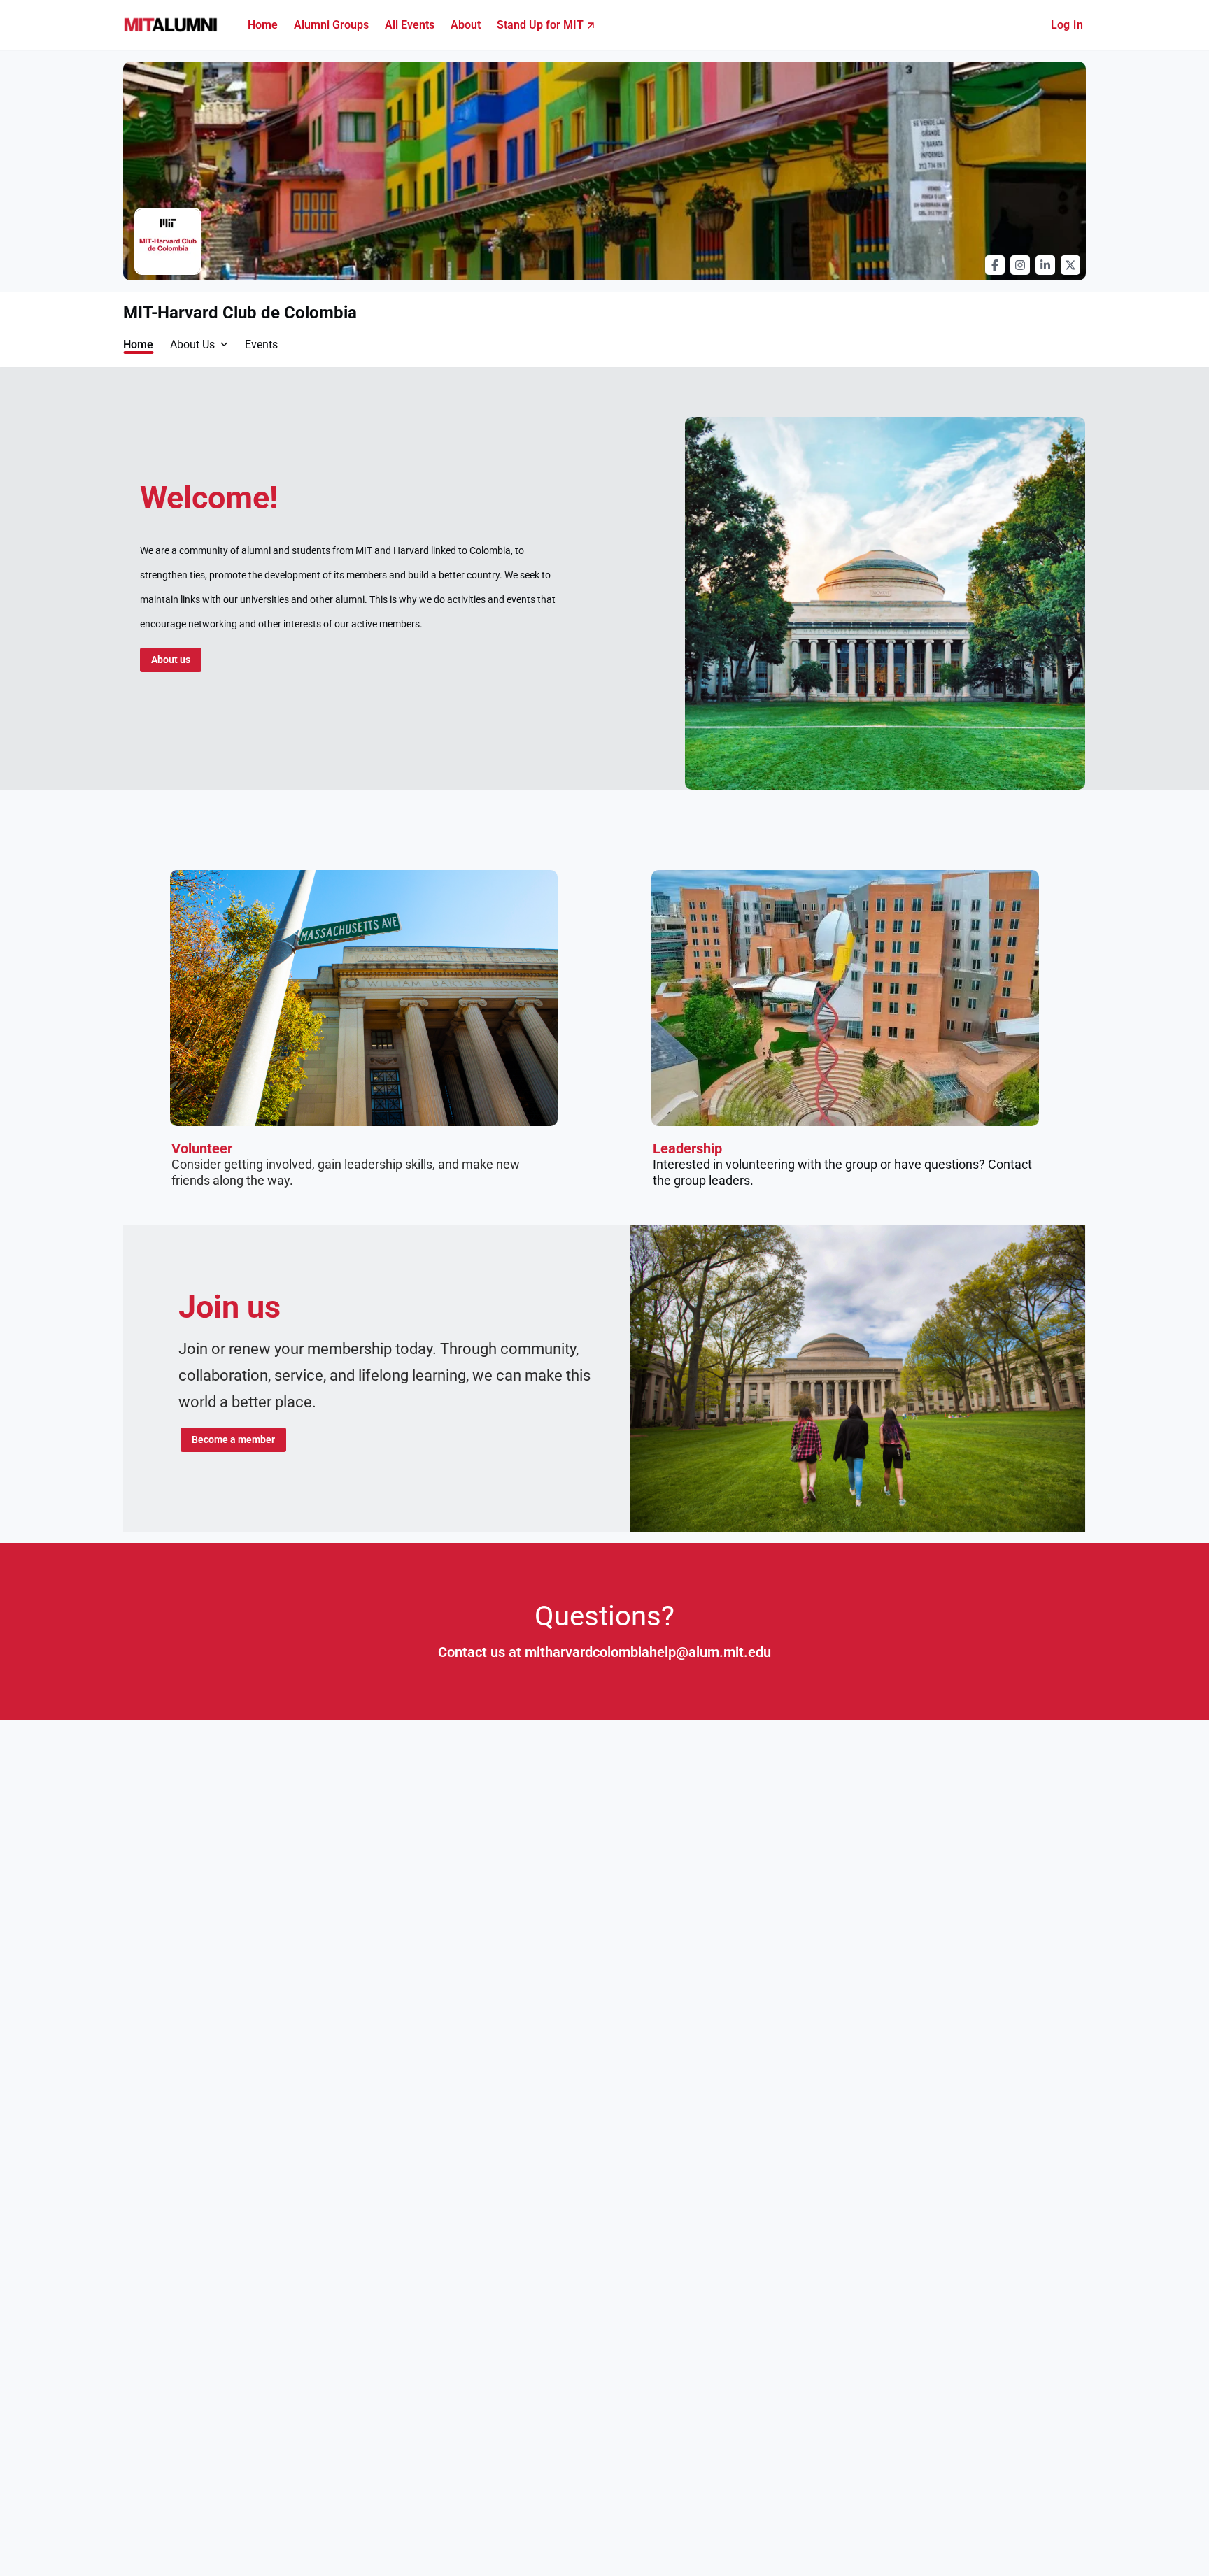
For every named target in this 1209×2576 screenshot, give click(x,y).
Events (261, 344)
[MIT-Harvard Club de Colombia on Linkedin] (1045, 265)
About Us (192, 344)
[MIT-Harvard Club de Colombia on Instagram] (1020, 265)
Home (138, 344)
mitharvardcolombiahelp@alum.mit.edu (648, 1652)
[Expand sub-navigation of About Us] (224, 344)
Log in (1067, 25)
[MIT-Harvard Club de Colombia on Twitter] (1070, 265)
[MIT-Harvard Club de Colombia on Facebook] (995, 265)
